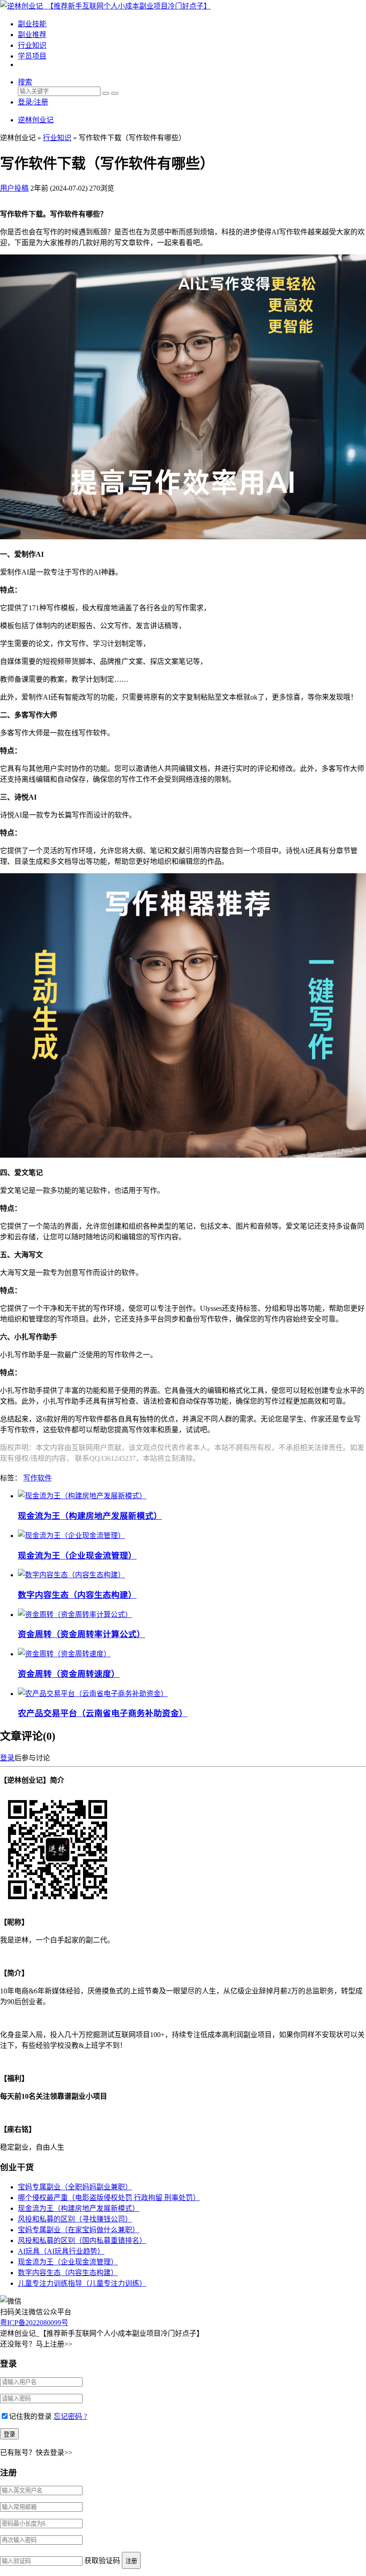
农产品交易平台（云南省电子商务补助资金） (103, 1713)
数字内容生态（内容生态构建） (77, 1595)
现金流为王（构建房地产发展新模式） (90, 1516)
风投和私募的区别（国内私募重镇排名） (82, 2240)
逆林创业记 (36, 120)
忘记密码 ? (70, 2416)
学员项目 (32, 56)
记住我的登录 (30, 2416)
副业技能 (32, 24)
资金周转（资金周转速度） (69, 1674)
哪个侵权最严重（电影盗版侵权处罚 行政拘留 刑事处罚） (109, 2198)
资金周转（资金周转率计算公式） (81, 1634)
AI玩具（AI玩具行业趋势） (61, 2251)
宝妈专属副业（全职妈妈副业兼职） (75, 2187)
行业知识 (32, 45)
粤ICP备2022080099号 (34, 2323)
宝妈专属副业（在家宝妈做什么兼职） (79, 2230)
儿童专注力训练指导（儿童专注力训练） (82, 2283)
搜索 (25, 82)
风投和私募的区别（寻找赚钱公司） (75, 2219)
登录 (7, 1758)
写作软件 (37, 1478)
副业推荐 (32, 35)
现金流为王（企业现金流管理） (77, 1556)
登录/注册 (33, 102)
